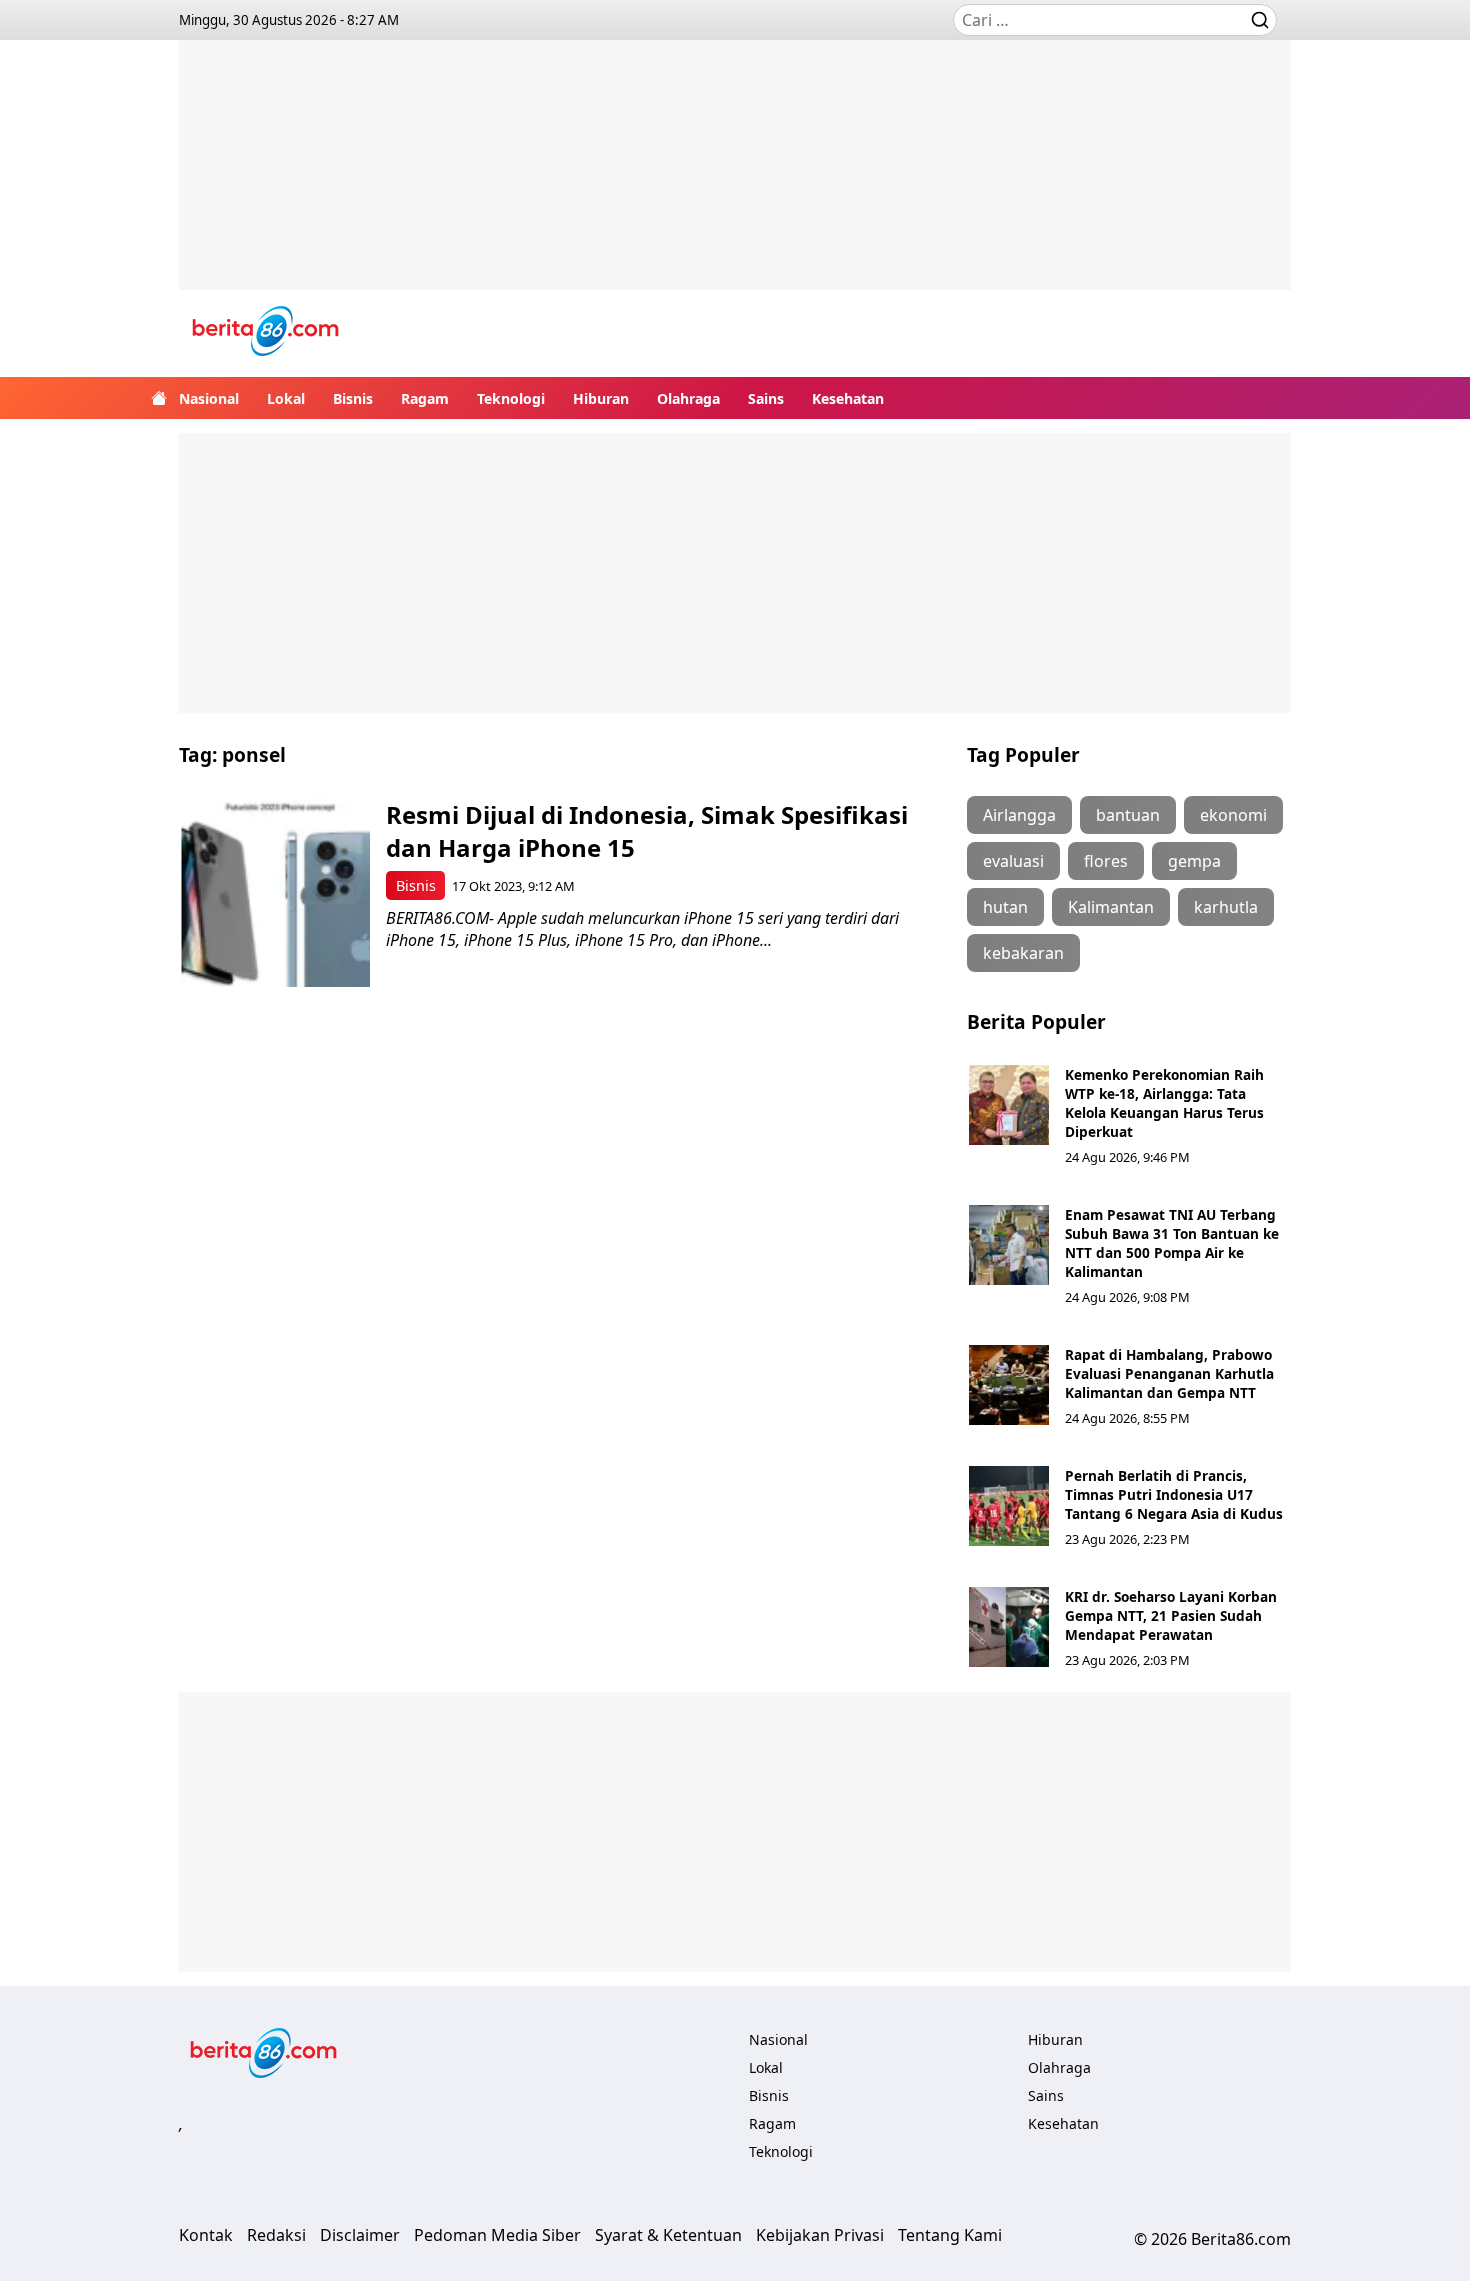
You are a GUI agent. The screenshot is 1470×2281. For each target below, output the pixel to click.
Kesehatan (848, 398)
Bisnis (353, 398)
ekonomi (1233, 815)
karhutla (1226, 907)
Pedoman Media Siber (497, 2235)
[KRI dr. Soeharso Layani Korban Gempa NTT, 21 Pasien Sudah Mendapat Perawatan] (1009, 1627)
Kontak (206, 2235)
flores (1106, 861)
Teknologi (511, 398)
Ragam (425, 398)
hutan (1005, 907)
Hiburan (601, 398)
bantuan (1128, 815)
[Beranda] (159, 398)
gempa (1194, 861)
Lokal (286, 398)
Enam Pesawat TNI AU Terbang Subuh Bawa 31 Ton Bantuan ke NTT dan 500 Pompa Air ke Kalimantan (1172, 1243)
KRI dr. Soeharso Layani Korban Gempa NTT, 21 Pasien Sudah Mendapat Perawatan (1171, 1615)
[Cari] (1260, 20)
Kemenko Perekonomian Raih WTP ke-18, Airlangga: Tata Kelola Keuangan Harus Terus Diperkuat (1164, 1103)
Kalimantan (1111, 907)
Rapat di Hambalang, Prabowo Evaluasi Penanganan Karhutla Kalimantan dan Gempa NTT (1169, 1373)
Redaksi (276, 2235)
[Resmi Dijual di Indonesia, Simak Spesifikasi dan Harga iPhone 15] (275, 892)
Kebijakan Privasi (820, 2235)
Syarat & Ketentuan (668, 2235)
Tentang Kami (950, 2235)
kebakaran (1023, 953)
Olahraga (688, 398)
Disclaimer (360, 2235)
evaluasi (1013, 861)
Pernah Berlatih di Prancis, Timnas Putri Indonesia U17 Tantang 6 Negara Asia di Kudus (1174, 1494)
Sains (766, 398)
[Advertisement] (735, 180)
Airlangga (1019, 815)
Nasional (209, 398)
